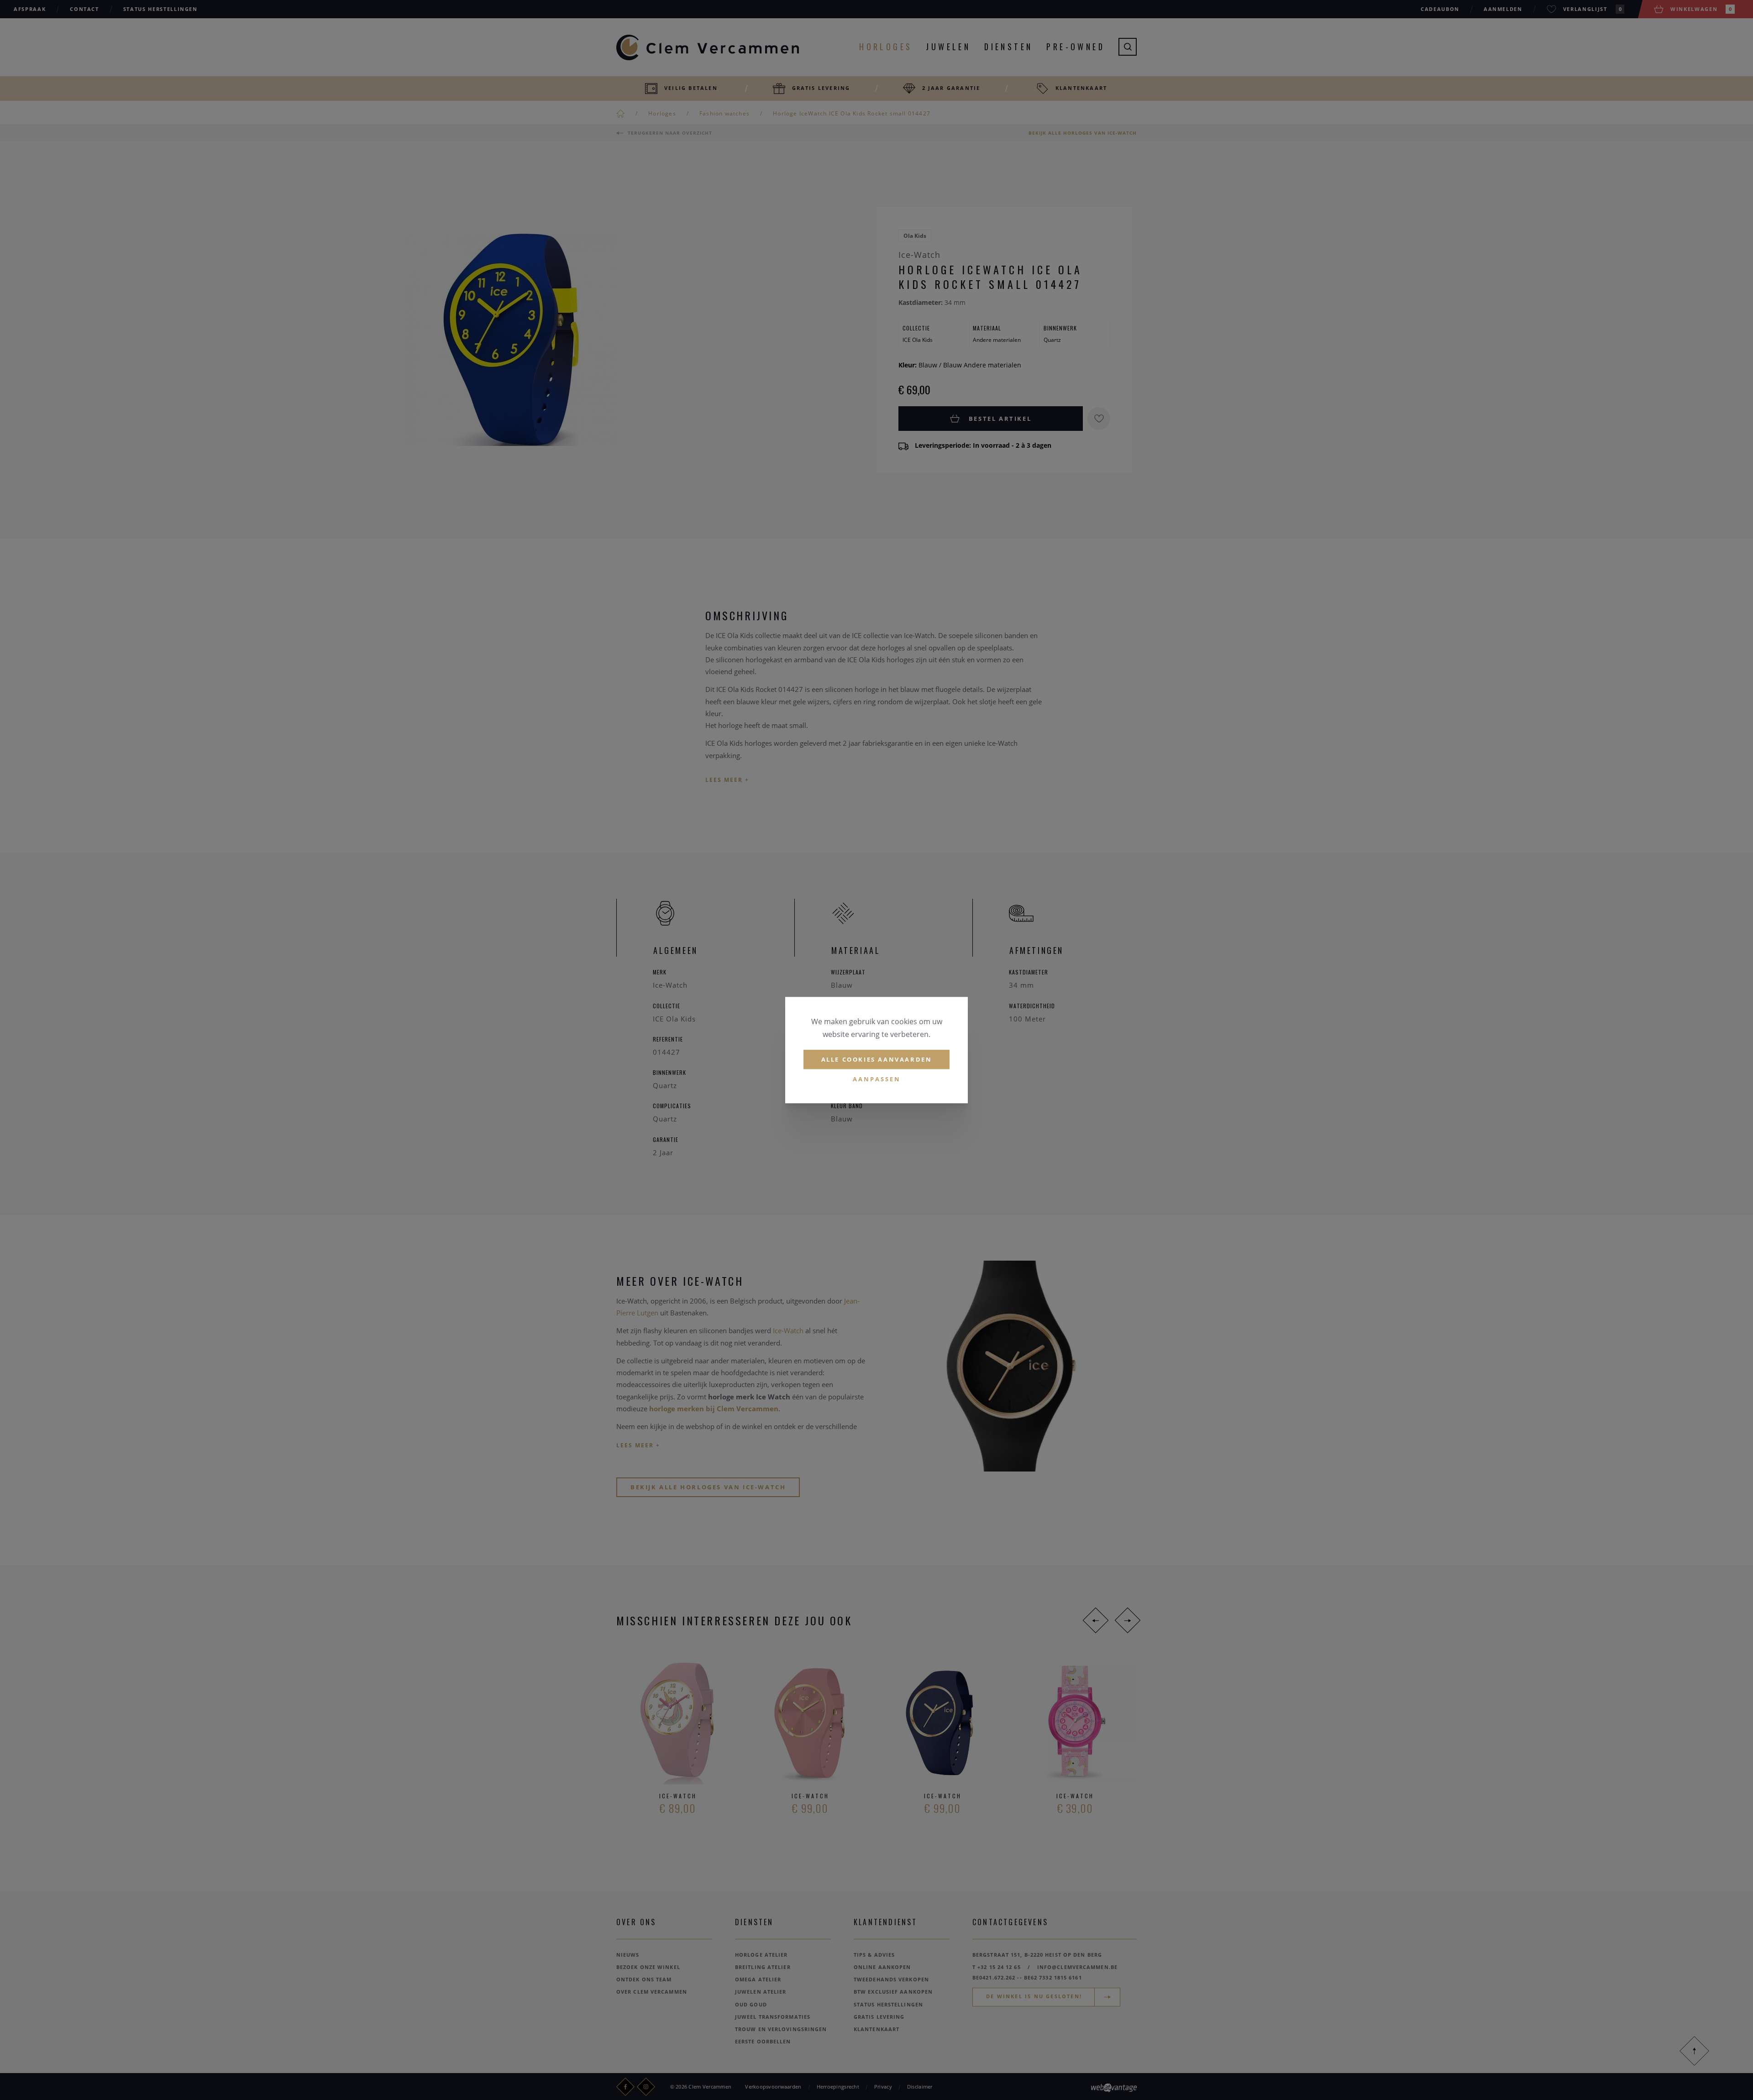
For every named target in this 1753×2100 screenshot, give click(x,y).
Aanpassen (877, 1079)
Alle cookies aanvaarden (877, 1059)
